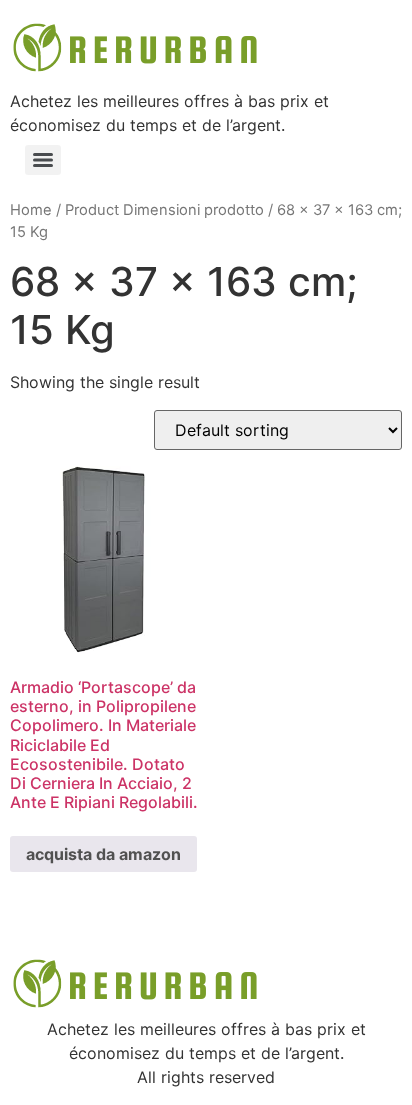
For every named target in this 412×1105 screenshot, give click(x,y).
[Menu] (43, 160)
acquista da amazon (103, 854)
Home (31, 210)
